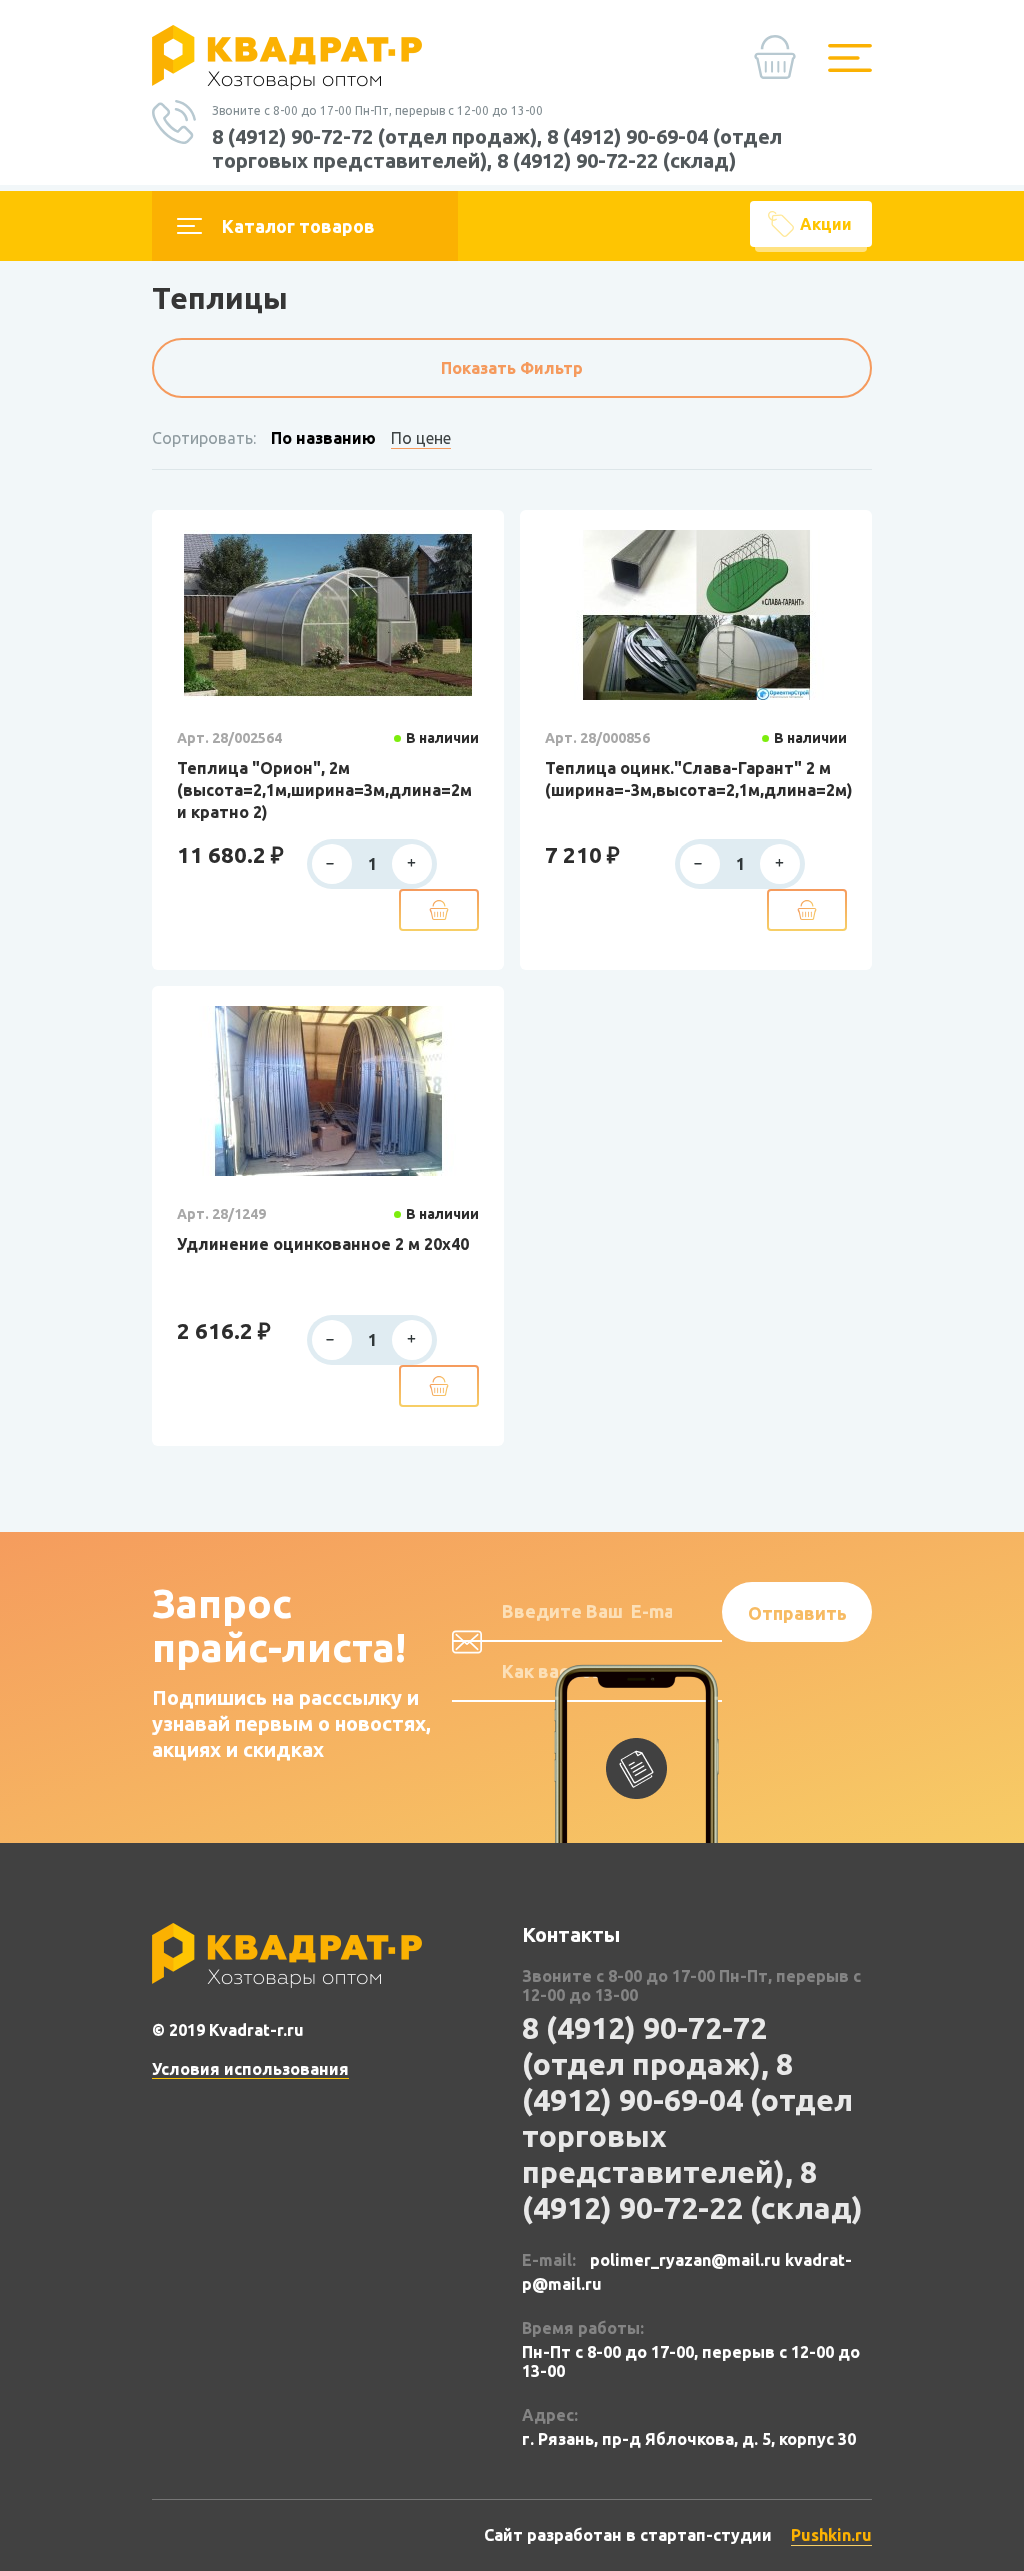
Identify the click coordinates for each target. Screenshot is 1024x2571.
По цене (421, 438)
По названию (323, 438)
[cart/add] (439, 910)
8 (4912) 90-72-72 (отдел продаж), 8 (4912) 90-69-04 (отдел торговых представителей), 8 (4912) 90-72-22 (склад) (497, 148)
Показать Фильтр (512, 368)
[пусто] (780, 64)
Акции (826, 224)
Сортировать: (204, 438)
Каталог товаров (298, 226)
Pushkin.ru (831, 2535)
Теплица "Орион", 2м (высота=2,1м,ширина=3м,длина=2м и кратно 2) (324, 790)
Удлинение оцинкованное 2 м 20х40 (323, 1244)
